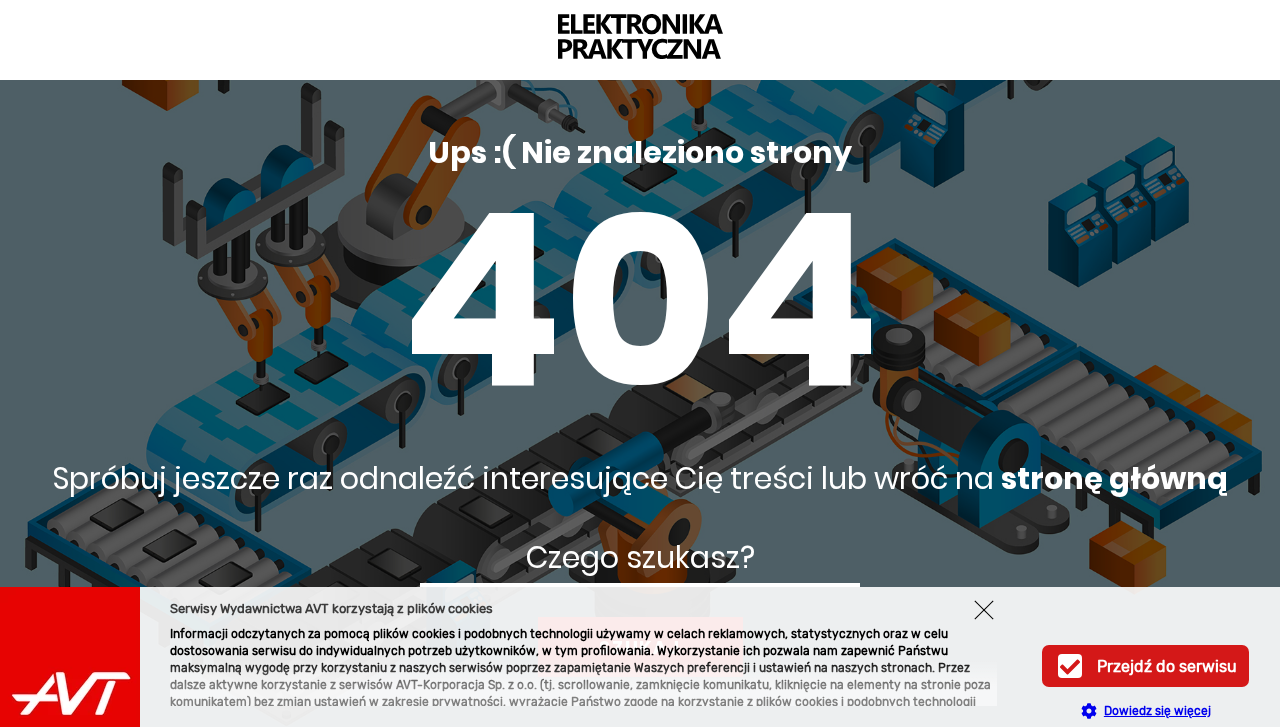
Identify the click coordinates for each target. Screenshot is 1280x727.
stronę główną (1114, 478)
